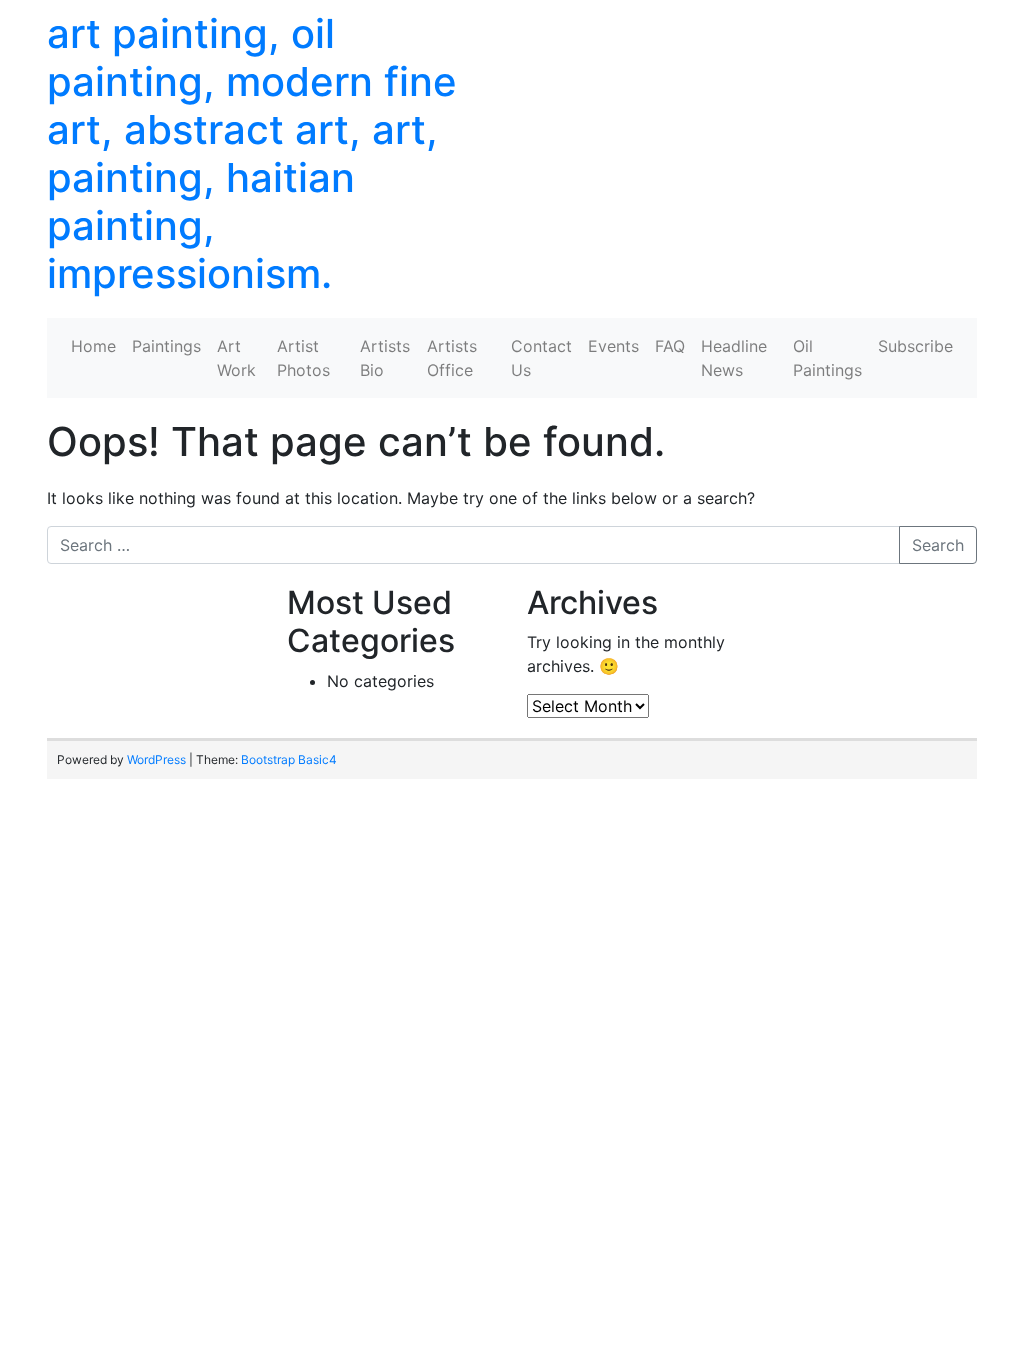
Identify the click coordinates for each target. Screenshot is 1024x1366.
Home (93, 346)
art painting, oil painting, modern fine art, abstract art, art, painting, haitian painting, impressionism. (252, 153)
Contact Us (541, 358)
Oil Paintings (827, 358)
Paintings (166, 346)
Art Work (236, 358)
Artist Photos (303, 358)
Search (938, 545)
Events (613, 346)
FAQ (670, 346)
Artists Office (452, 358)
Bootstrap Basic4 (289, 759)
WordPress (156, 759)
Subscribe (915, 346)
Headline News (734, 358)
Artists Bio (385, 358)
